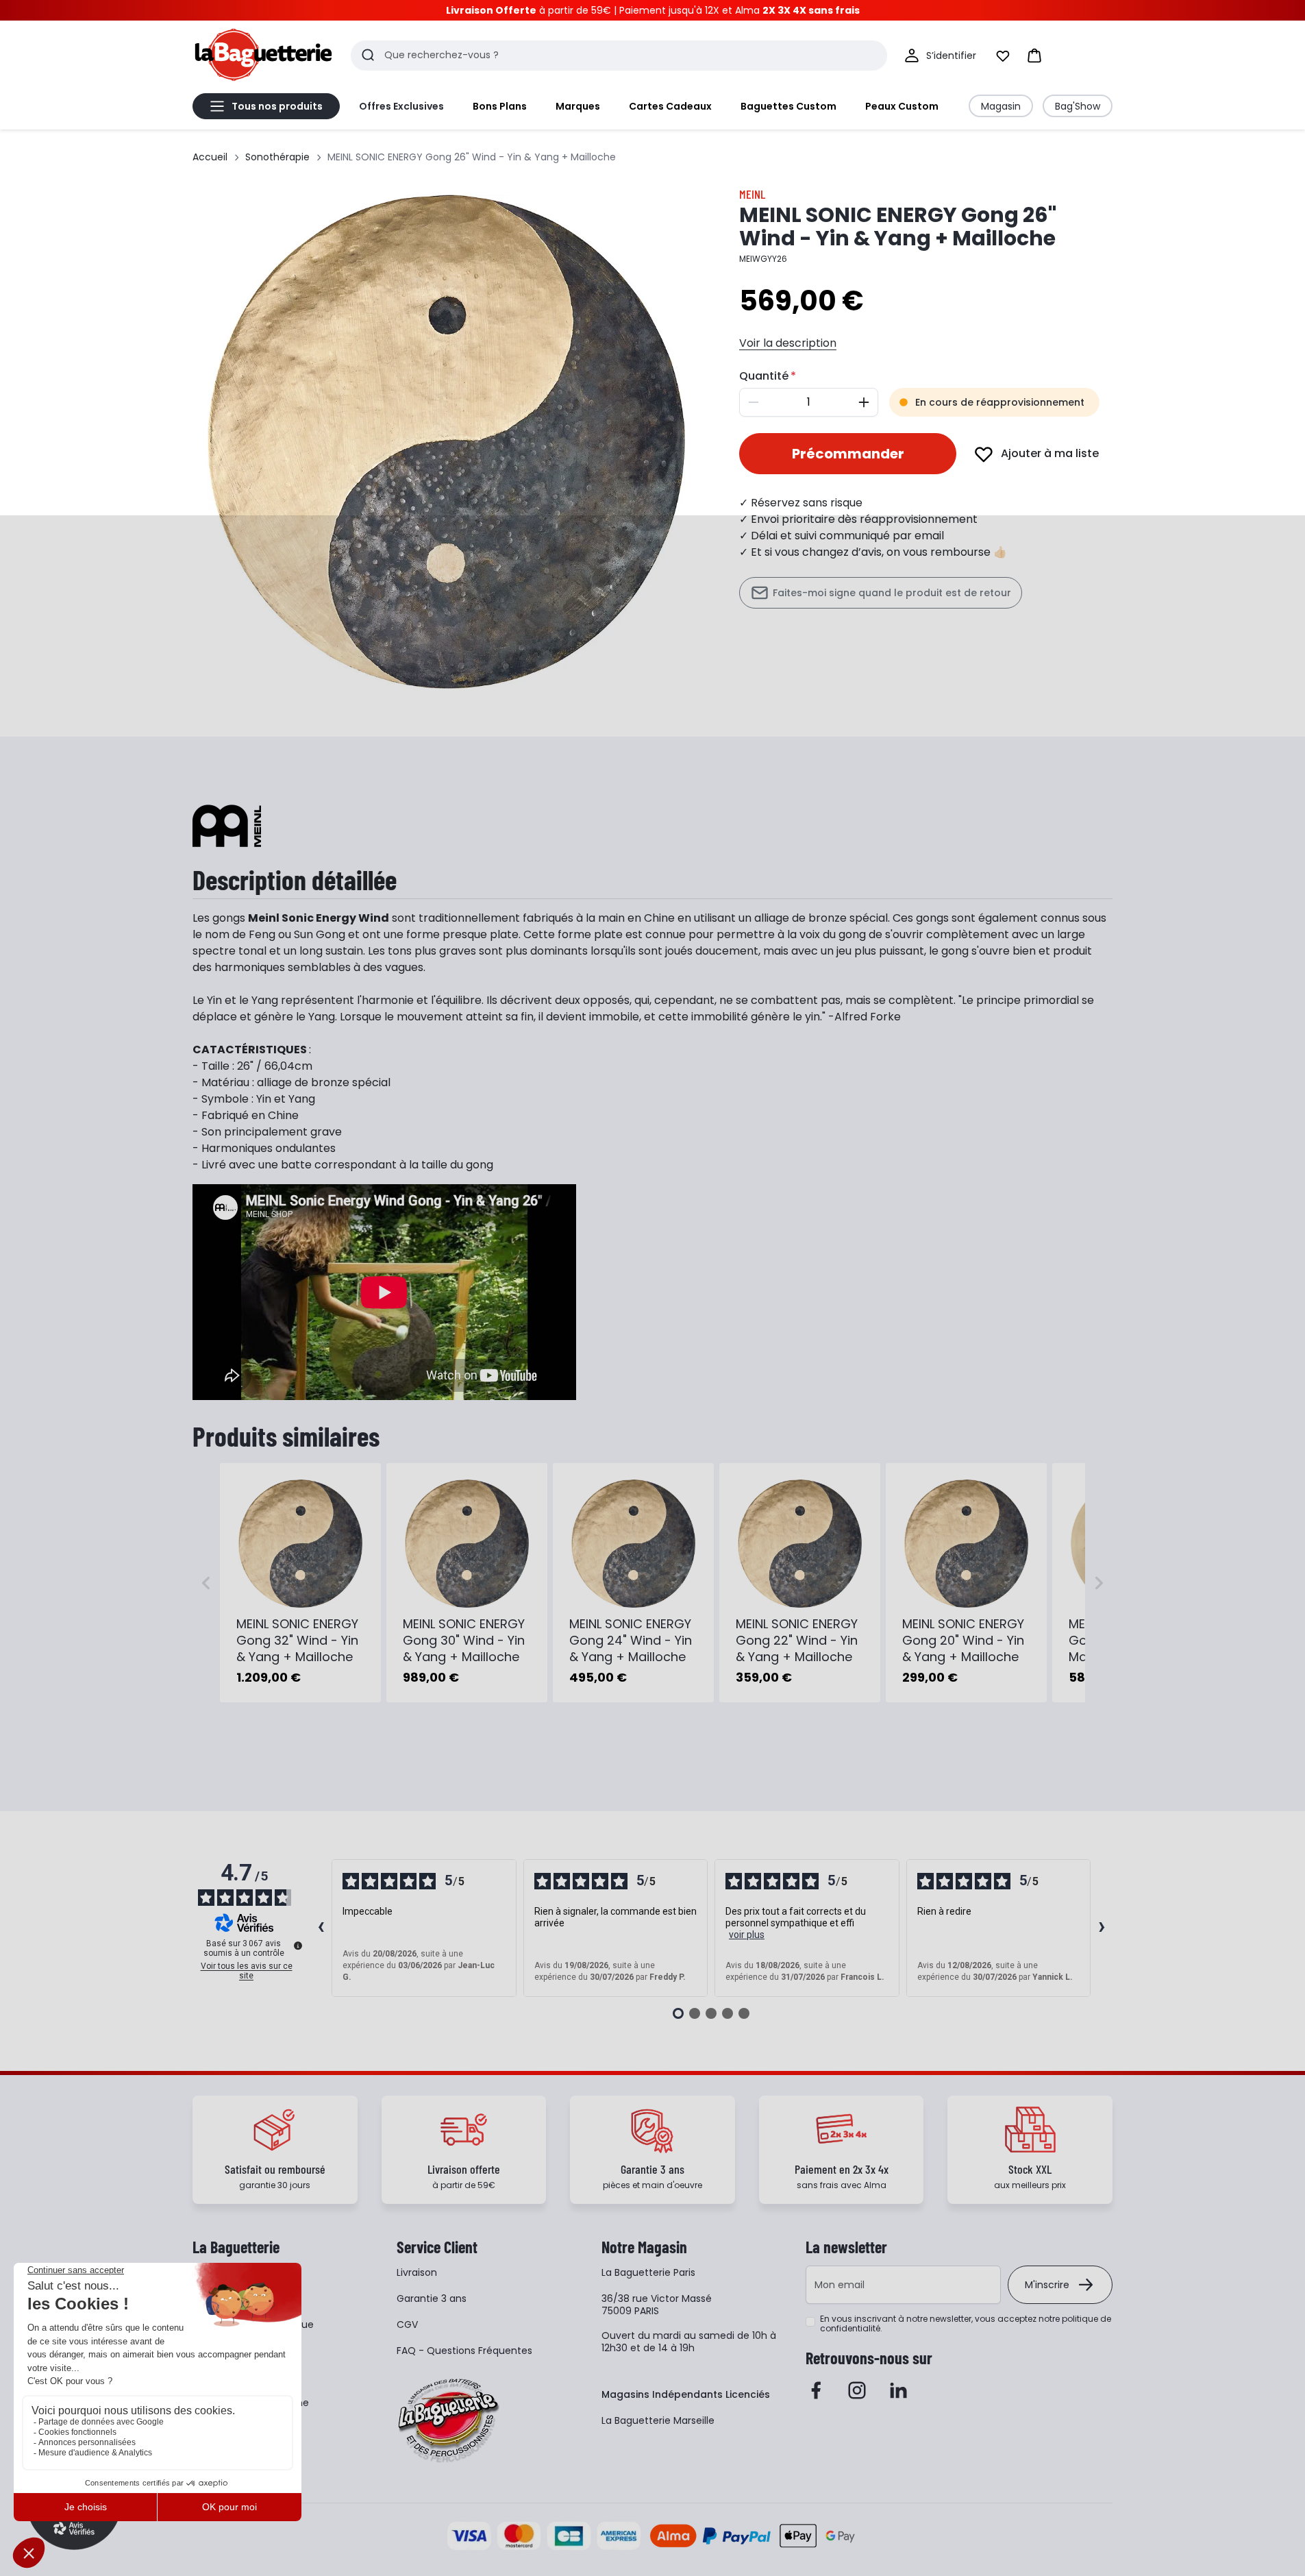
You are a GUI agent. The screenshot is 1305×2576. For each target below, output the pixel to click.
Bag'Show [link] (1078, 106)
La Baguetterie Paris (648, 2272)
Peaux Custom (902, 106)
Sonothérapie (277, 157)
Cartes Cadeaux (670, 106)
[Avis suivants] (1102, 1928)
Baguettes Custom (788, 106)
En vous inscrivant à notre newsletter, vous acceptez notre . (966, 2324)
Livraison (417, 2272)
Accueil (210, 157)
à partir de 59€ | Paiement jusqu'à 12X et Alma (653, 10)
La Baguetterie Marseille (658, 2420)
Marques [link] (578, 106)
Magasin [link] (1001, 106)
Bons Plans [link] (500, 106)
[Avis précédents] (321, 1928)
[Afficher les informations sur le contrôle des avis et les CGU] (298, 1946)
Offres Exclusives (401, 106)
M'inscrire (1047, 2285)
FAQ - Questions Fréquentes (464, 2351)
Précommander (848, 454)
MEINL (752, 194)
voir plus (747, 1935)
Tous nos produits (277, 106)
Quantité (764, 376)
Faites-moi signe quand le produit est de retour (892, 593)
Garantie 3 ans (432, 2298)
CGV (407, 2324)
